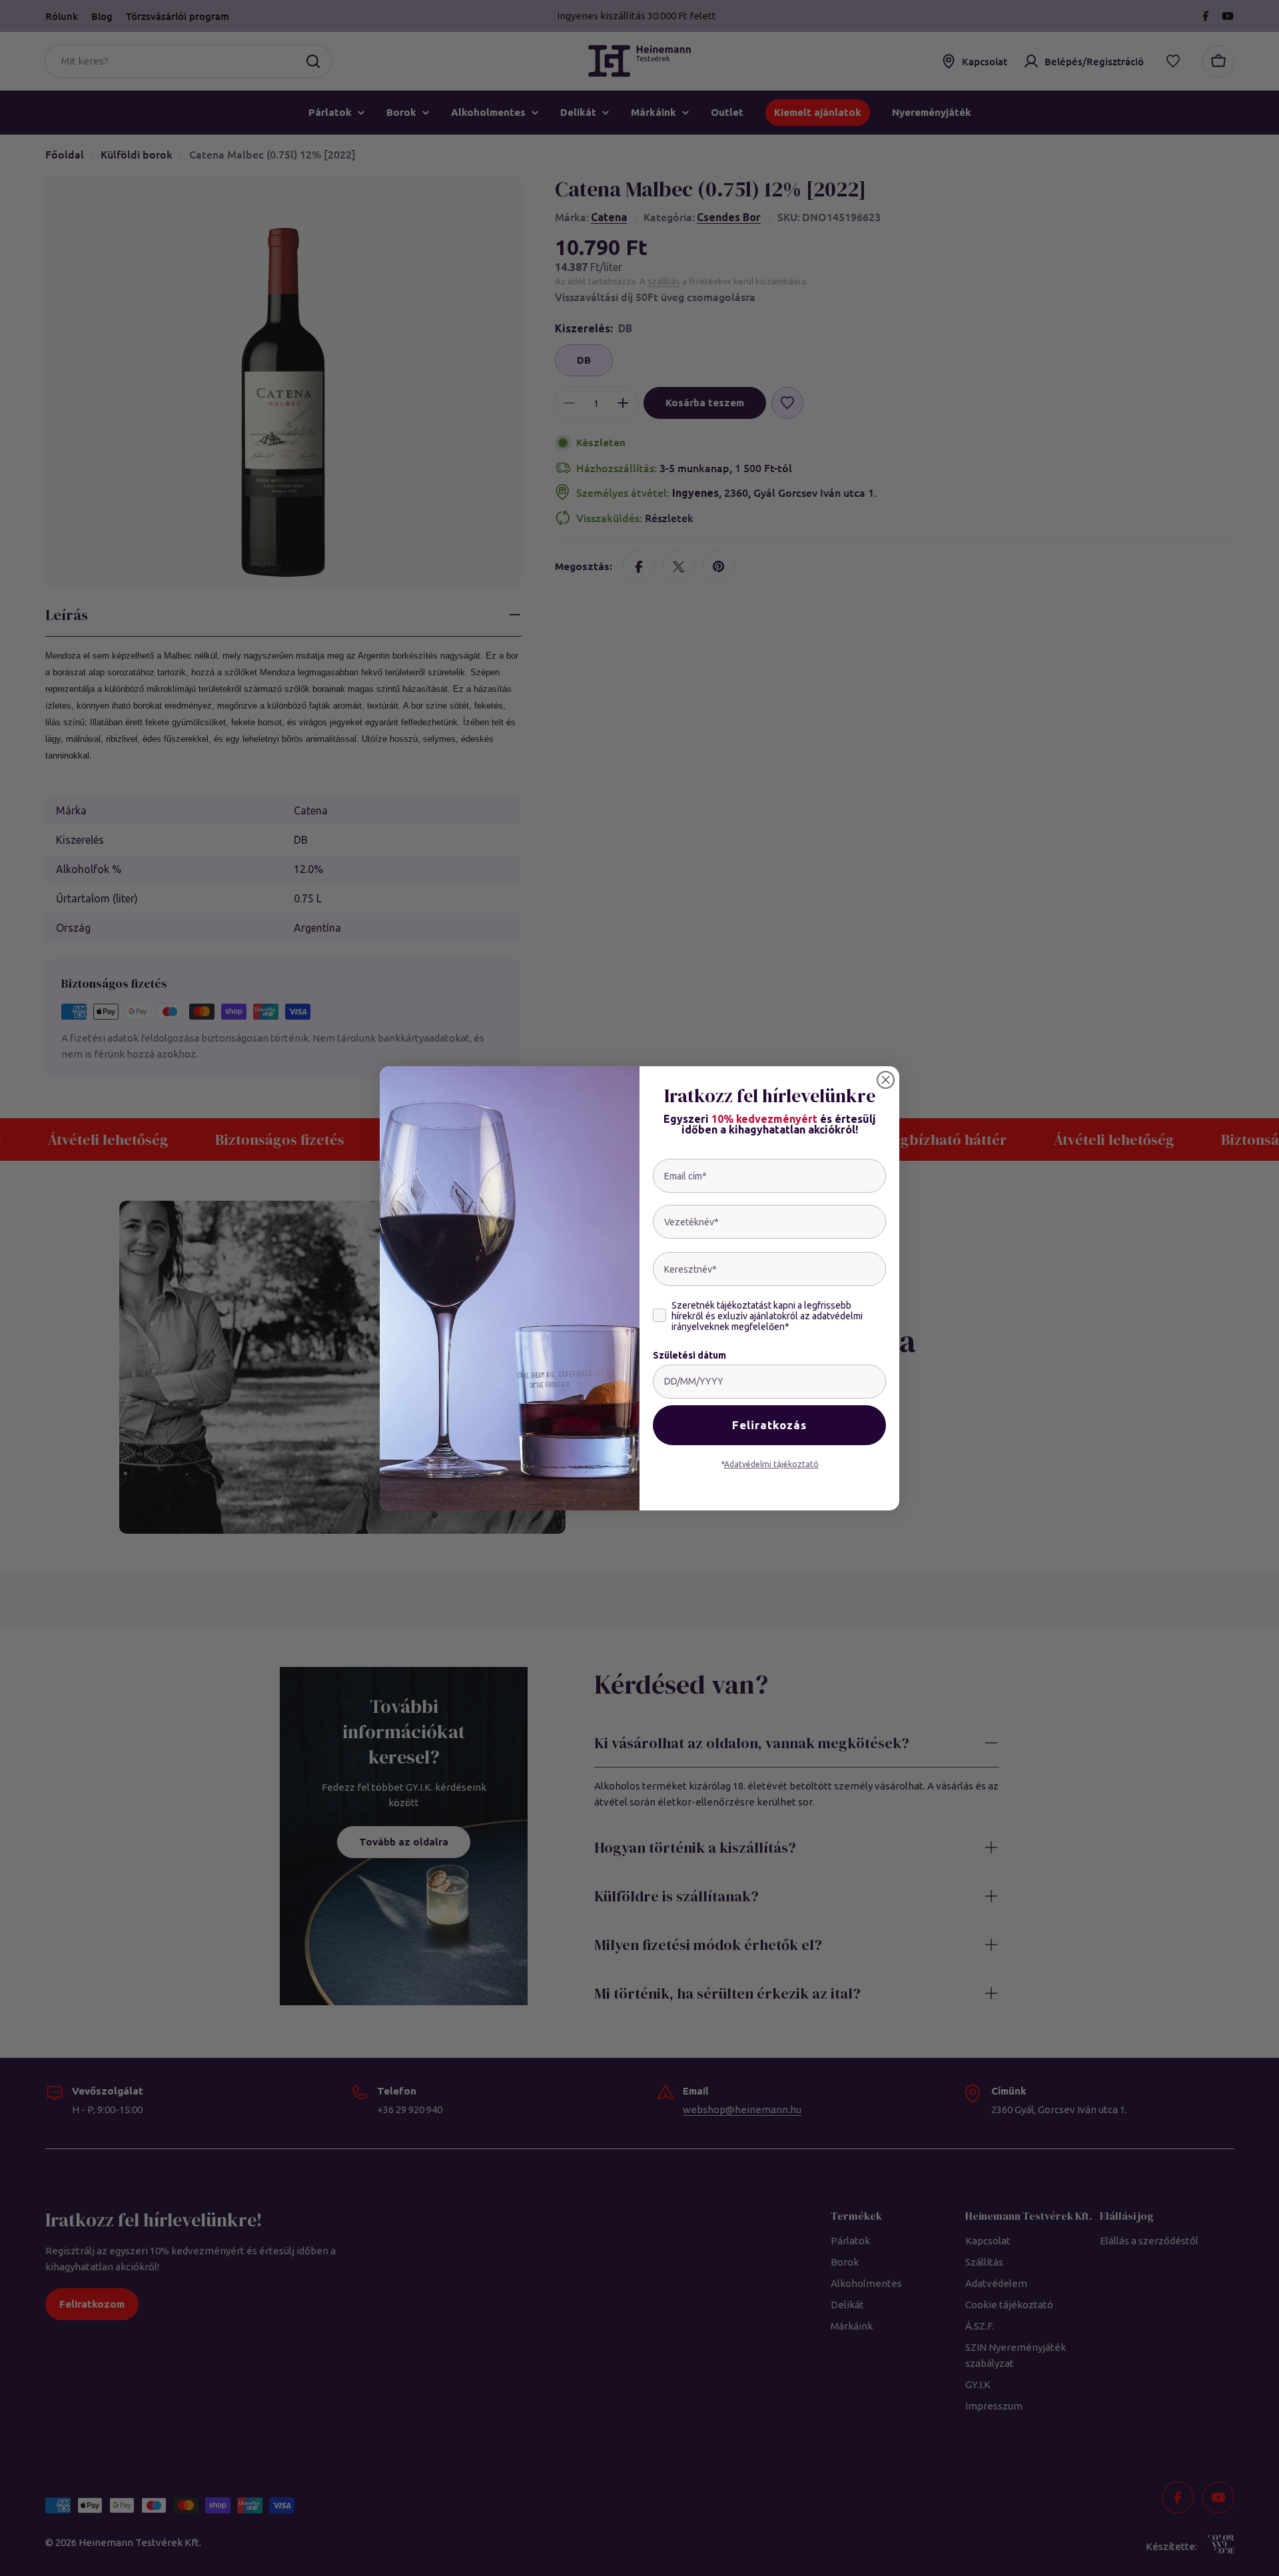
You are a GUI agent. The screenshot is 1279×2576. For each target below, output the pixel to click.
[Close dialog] (886, 1080)
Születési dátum (689, 1355)
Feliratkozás (769, 1425)
